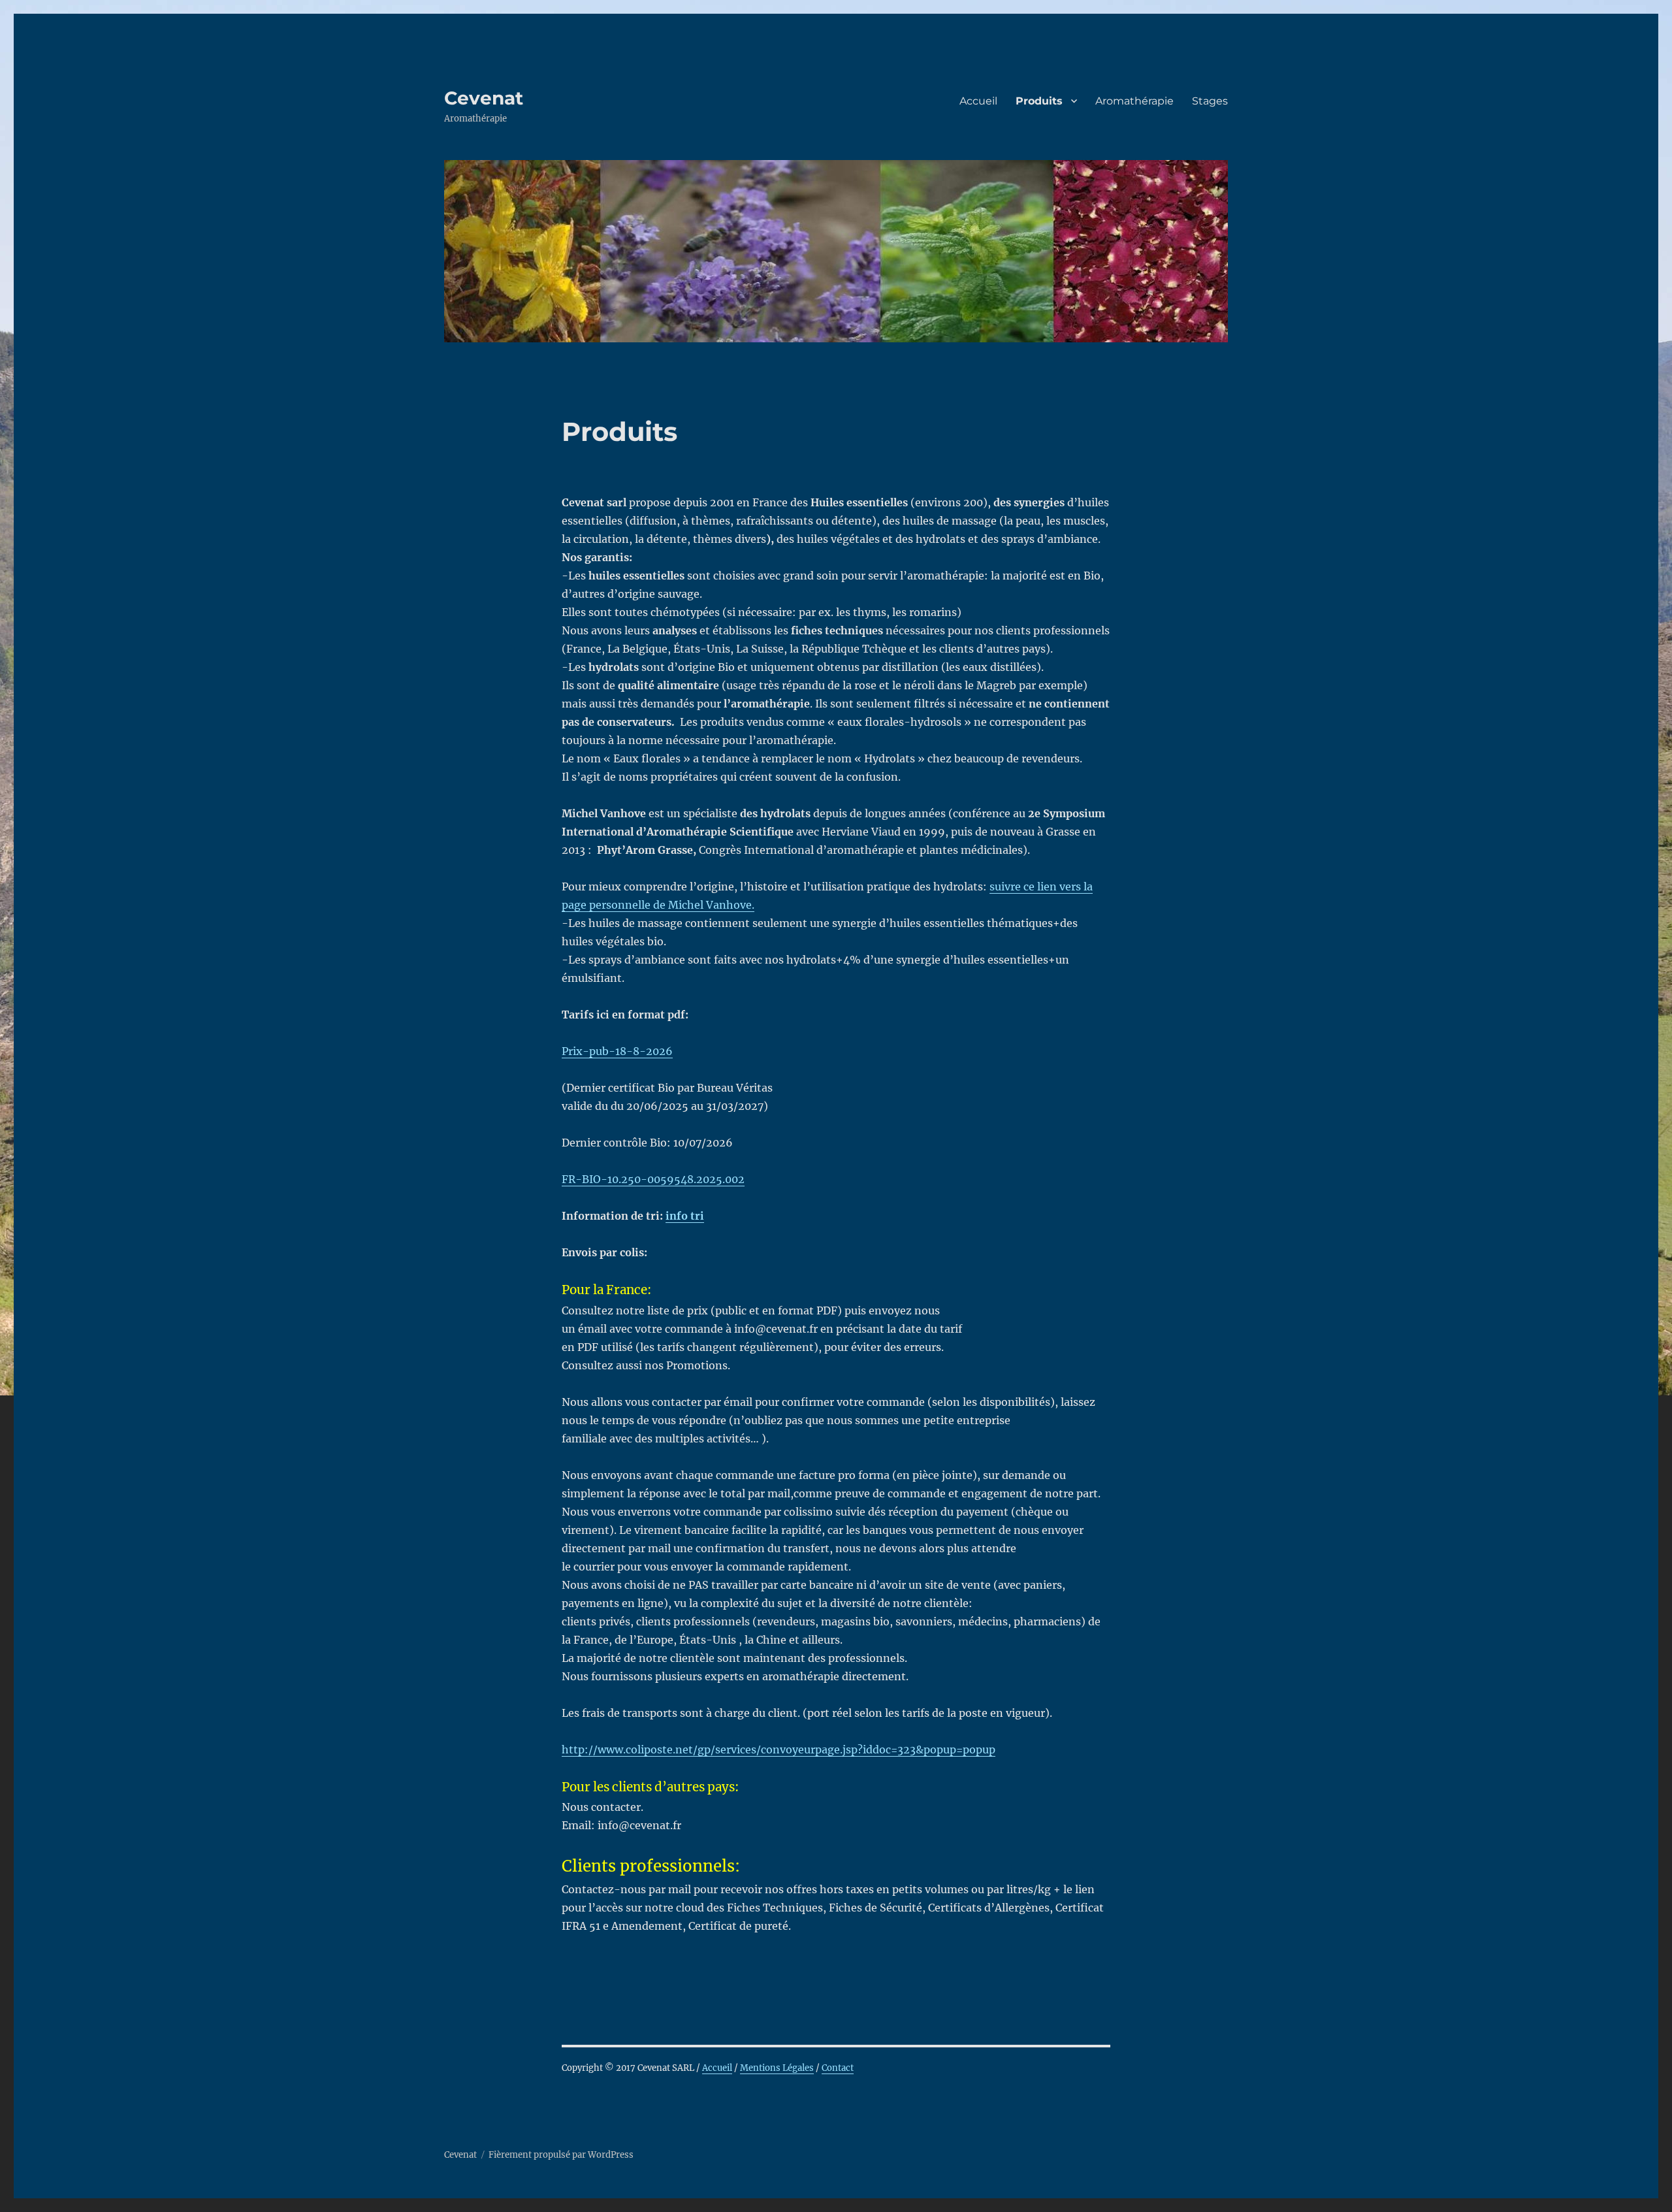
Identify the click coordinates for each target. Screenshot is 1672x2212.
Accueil (978, 101)
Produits (1039, 101)
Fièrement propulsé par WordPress (561, 2155)
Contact (838, 2068)
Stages (1210, 101)
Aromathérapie (1134, 101)
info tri (685, 1216)
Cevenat (484, 98)
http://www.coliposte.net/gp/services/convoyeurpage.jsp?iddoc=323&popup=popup (779, 1749)
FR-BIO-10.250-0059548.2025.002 (653, 1179)
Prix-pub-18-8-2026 (617, 1051)
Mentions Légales (777, 2068)
